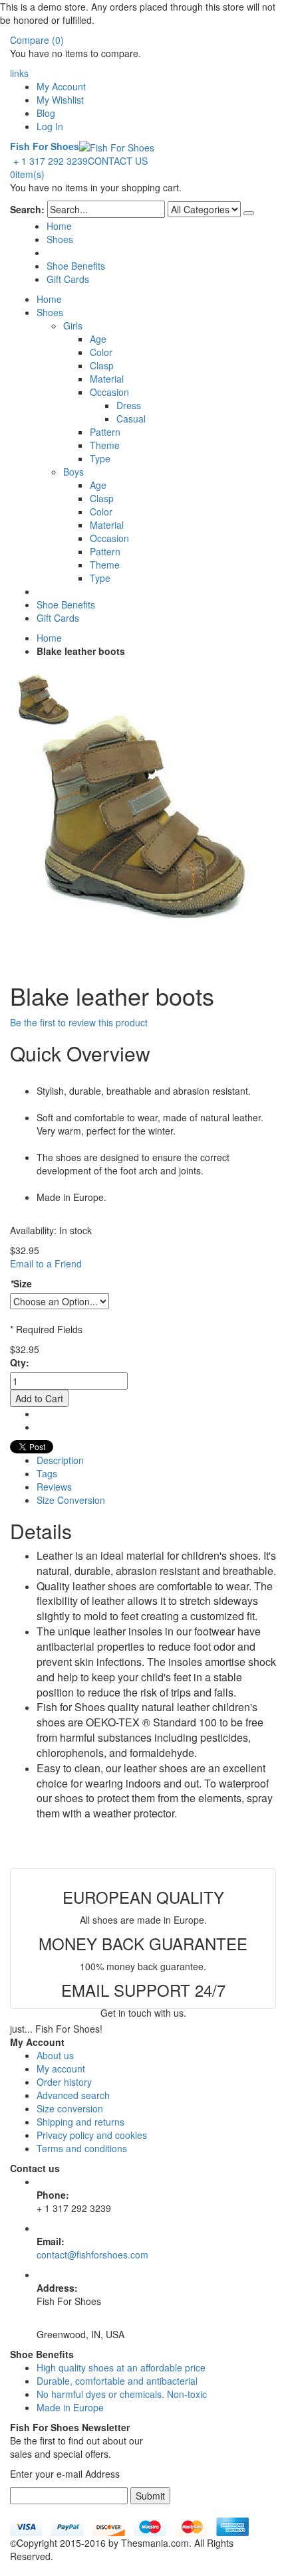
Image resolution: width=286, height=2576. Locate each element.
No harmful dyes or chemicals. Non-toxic (122, 2394)
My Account (61, 86)
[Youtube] (14, 2511)
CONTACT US (118, 161)
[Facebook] (11, 2511)
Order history (64, 2082)
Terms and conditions (82, 2148)
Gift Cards (68, 279)
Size (21, 1283)
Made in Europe (70, 2407)
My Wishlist (60, 100)
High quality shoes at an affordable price (121, 2367)
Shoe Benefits (76, 266)
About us (55, 2055)
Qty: (20, 1362)
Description (60, 1460)
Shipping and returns (80, 2122)
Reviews (54, 1487)
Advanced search (73, 2095)
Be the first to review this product (79, 1022)
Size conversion (70, 2108)
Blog (46, 113)
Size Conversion (71, 1500)
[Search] (249, 213)
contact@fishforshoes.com (92, 2254)
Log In (50, 126)
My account (61, 2069)
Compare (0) (37, 40)
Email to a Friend (46, 1263)
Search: (27, 209)
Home (49, 638)
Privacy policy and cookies (92, 2135)
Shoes (60, 239)
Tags (47, 1473)
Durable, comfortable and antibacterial (117, 2381)
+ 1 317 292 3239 (51, 161)
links (19, 73)
